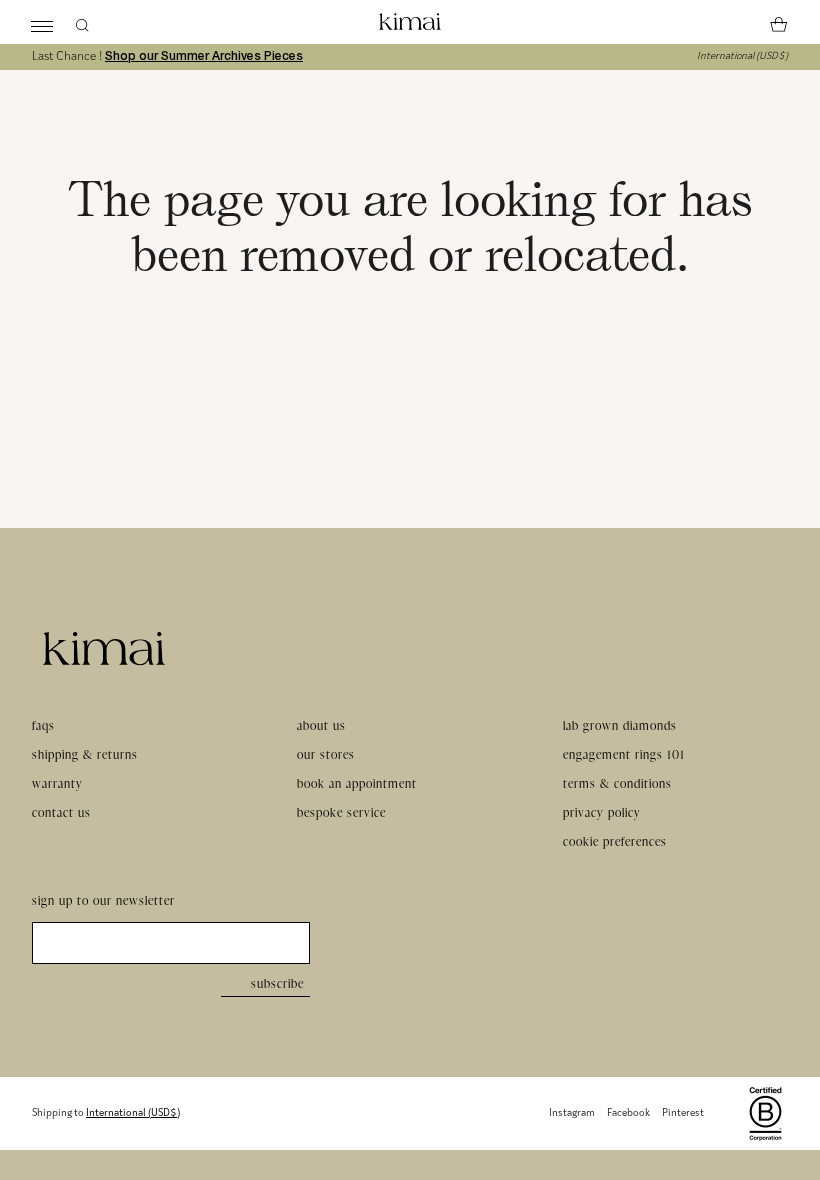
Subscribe (277, 983)
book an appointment (357, 783)
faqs (43, 725)
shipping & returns (85, 754)
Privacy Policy (602, 812)
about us (321, 725)
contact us (61, 812)
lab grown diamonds (620, 725)
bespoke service (341, 812)
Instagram (572, 1113)
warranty (57, 783)
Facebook (628, 1113)
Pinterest (683, 1113)
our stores (326, 754)
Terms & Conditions (617, 783)
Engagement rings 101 (624, 754)
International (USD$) (742, 56)
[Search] (82, 22)
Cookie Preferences (615, 841)
